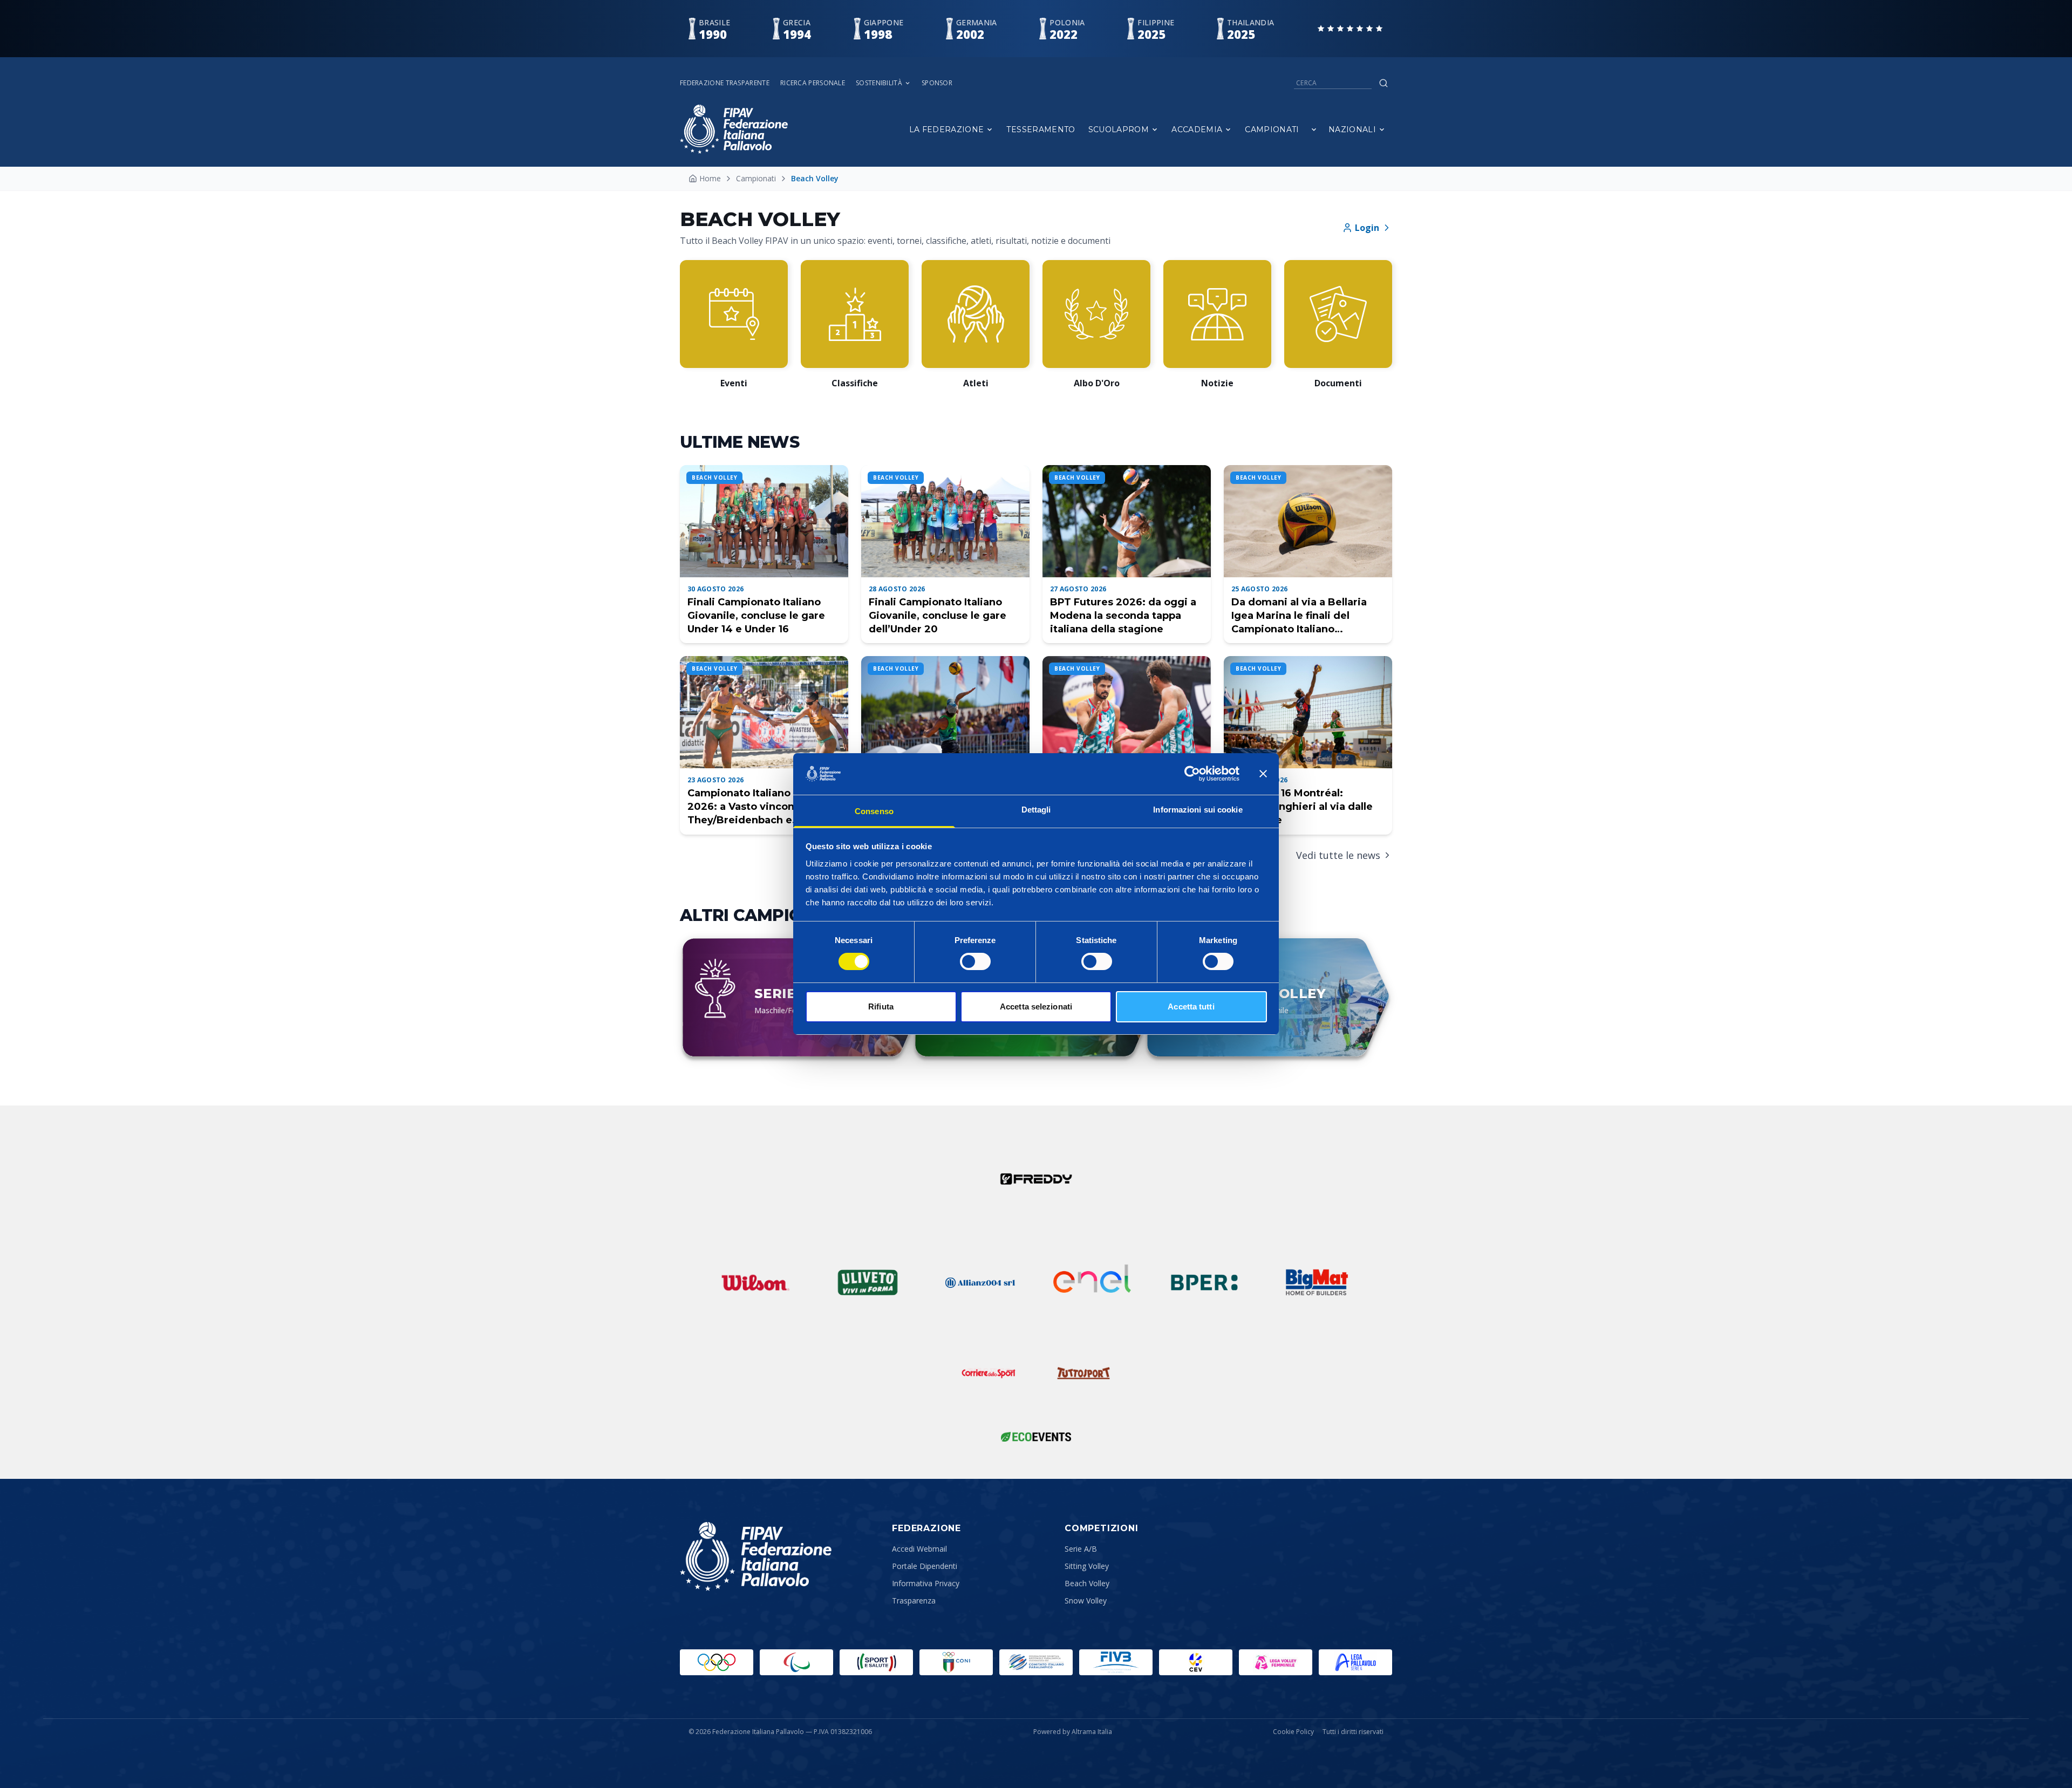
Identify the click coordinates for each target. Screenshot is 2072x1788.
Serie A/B (1081, 1549)
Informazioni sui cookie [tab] (1198, 810)
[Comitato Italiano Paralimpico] (1036, 1662)
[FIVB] (1116, 1662)
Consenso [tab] (874, 811)
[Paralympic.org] (796, 1662)
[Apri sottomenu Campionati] (1314, 129)
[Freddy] (1036, 1179)
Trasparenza (914, 1601)
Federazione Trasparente (725, 83)
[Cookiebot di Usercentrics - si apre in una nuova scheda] (1192, 774)
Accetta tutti (1191, 1006)
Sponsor (937, 83)
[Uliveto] (868, 1282)
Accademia (1197, 129)
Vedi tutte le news (1338, 855)
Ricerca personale (813, 83)
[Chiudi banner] (1263, 774)
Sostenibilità (879, 83)
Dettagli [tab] (1036, 810)
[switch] (975, 961)
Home (710, 178)
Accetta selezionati (1036, 1006)
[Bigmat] (1317, 1282)
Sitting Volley (1087, 1566)
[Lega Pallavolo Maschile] (1355, 1662)
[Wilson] (755, 1282)
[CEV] (1196, 1662)
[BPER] (1204, 1282)
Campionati (1272, 129)
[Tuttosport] (1083, 1373)
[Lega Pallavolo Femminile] (1276, 1662)
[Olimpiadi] (717, 1662)
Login (1367, 228)
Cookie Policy (1293, 1732)
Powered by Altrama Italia (1073, 1732)
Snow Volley (1086, 1601)
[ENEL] (1092, 1282)
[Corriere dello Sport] (989, 1373)
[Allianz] (980, 1282)
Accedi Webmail (919, 1549)
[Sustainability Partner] (1036, 1437)
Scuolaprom (1119, 129)
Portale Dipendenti (925, 1566)
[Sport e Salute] (876, 1662)
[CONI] (956, 1662)
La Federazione (947, 129)
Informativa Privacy (926, 1583)
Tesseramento (1041, 129)
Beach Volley (1087, 1583)
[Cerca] (1383, 83)
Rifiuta (881, 1006)
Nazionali (1352, 129)
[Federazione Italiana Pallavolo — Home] (734, 129)
